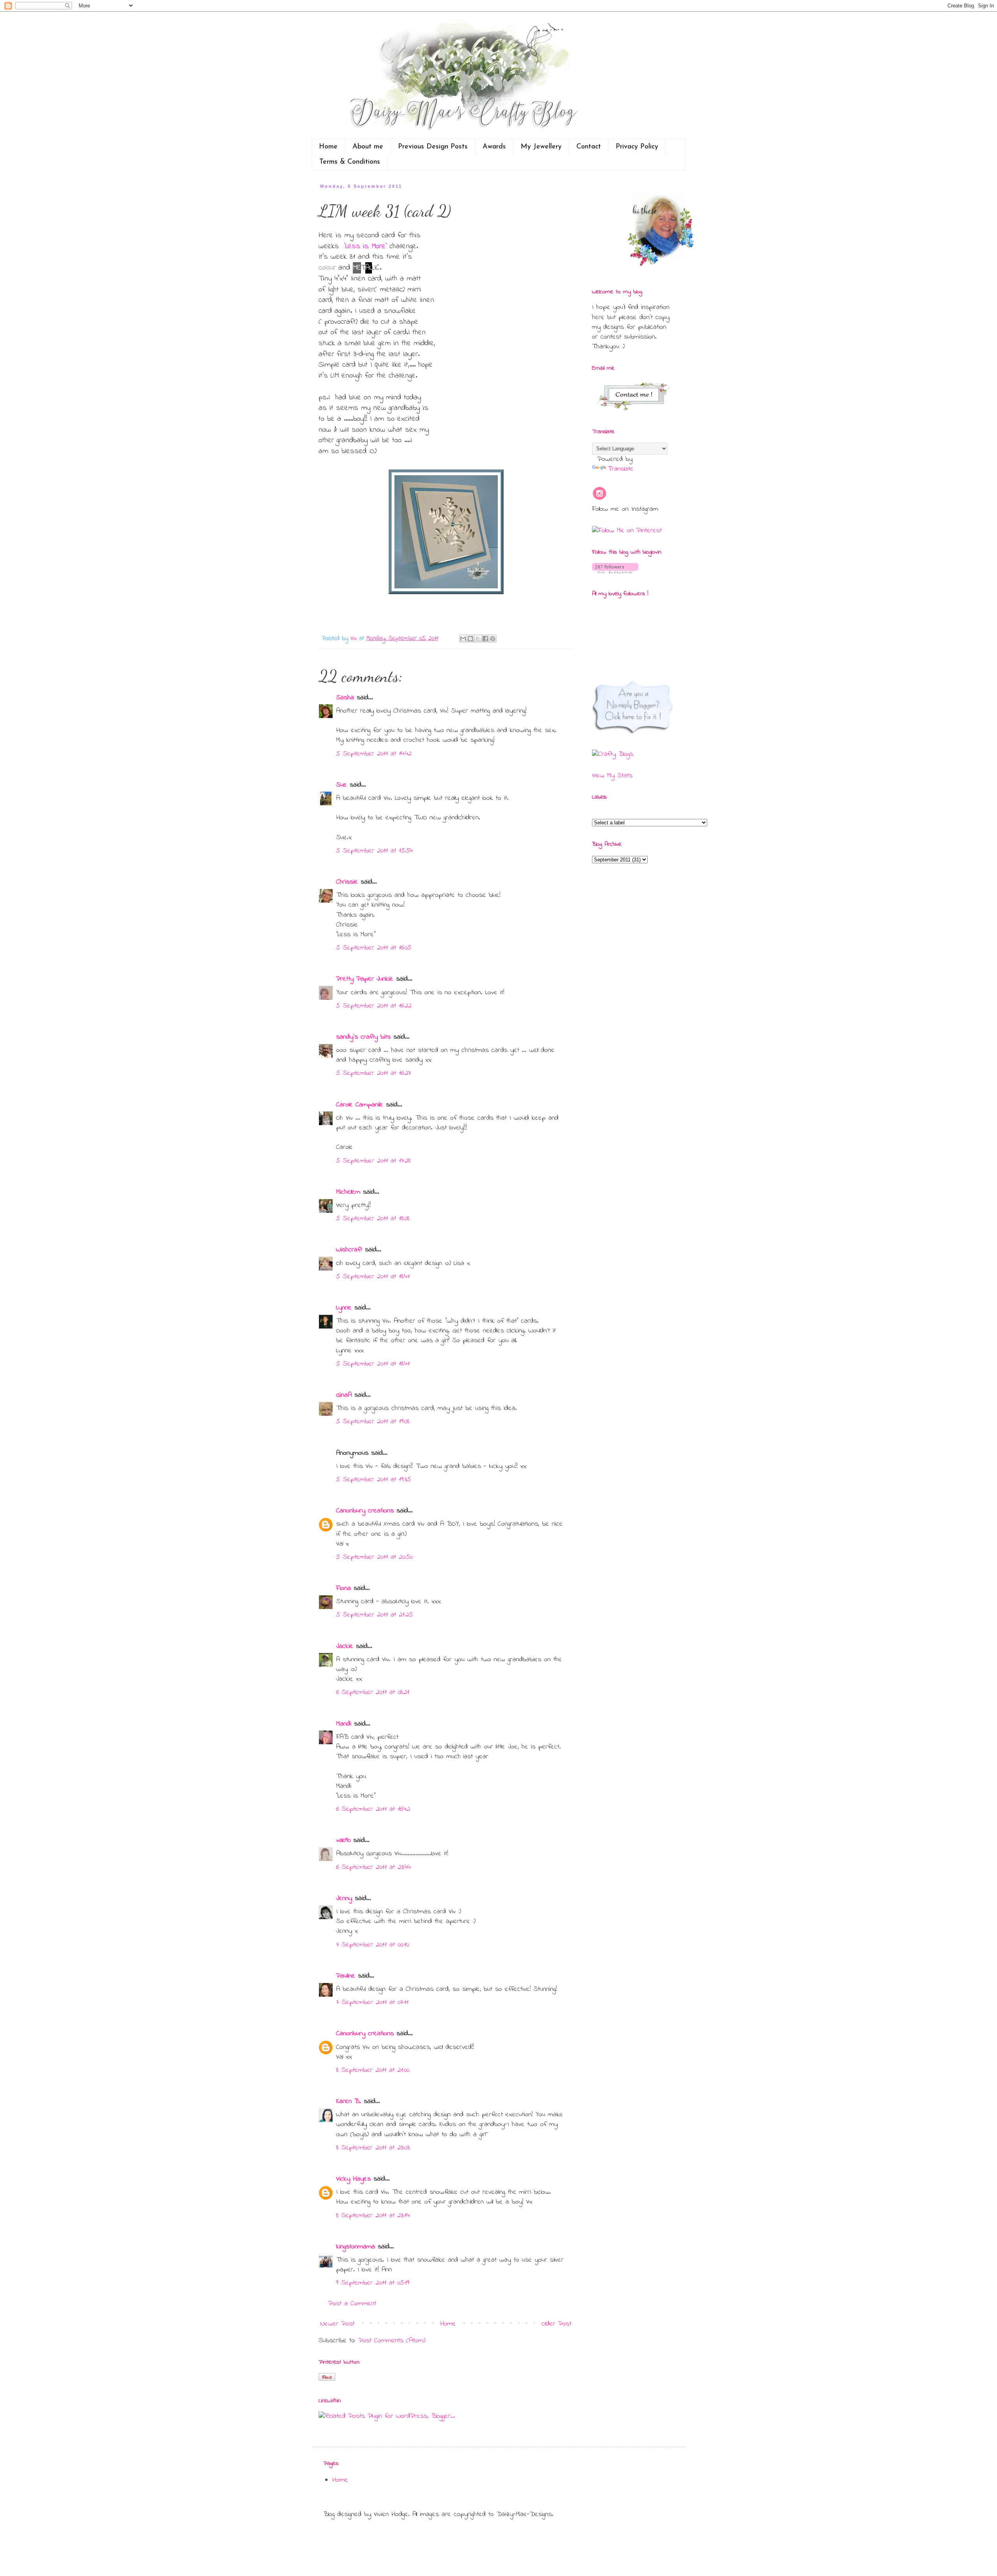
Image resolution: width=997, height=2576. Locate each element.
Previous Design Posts (433, 147)
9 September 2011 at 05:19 (373, 2283)
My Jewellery (541, 147)
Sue (342, 785)
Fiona (343, 1588)
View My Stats (612, 776)
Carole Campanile (360, 1105)
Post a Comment (352, 2304)
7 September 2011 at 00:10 (373, 1945)
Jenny (344, 1898)
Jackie (345, 1646)
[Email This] (463, 639)
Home (328, 147)
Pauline (346, 1976)
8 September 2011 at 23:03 (373, 2148)
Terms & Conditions (350, 162)
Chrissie (347, 882)
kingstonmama (356, 2247)
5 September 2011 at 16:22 (374, 1006)
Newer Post (337, 2324)
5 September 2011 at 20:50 (374, 1557)
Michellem (348, 1192)
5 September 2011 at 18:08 (373, 1219)
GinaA (344, 1395)
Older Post (557, 2324)
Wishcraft (349, 1250)
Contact (589, 147)
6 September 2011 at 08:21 (373, 1692)
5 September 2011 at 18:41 (373, 1277)
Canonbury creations (365, 1511)
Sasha (345, 698)
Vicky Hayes (353, 2179)
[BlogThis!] (470, 639)
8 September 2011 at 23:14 (373, 2216)
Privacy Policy (637, 147)
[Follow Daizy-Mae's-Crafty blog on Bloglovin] (615, 572)
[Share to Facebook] (485, 639)
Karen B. (349, 2101)
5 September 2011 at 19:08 (373, 1422)
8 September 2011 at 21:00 (373, 2070)
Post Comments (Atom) (392, 2341)
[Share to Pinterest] (493, 639)
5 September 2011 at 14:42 (374, 754)
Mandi (344, 1724)
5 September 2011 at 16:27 (373, 1073)
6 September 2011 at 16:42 (373, 1809)
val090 (343, 1840)
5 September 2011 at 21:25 (374, 1615)
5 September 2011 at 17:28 (373, 1161)
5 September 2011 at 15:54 (374, 851)
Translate (621, 469)
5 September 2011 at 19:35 (373, 1480)
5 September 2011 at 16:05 (374, 948)
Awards (494, 147)
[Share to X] (478, 639)
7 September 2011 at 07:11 (372, 2003)
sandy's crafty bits (363, 1037)
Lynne (344, 1308)
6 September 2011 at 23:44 (373, 1867)
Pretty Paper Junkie (365, 979)
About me (368, 147)
